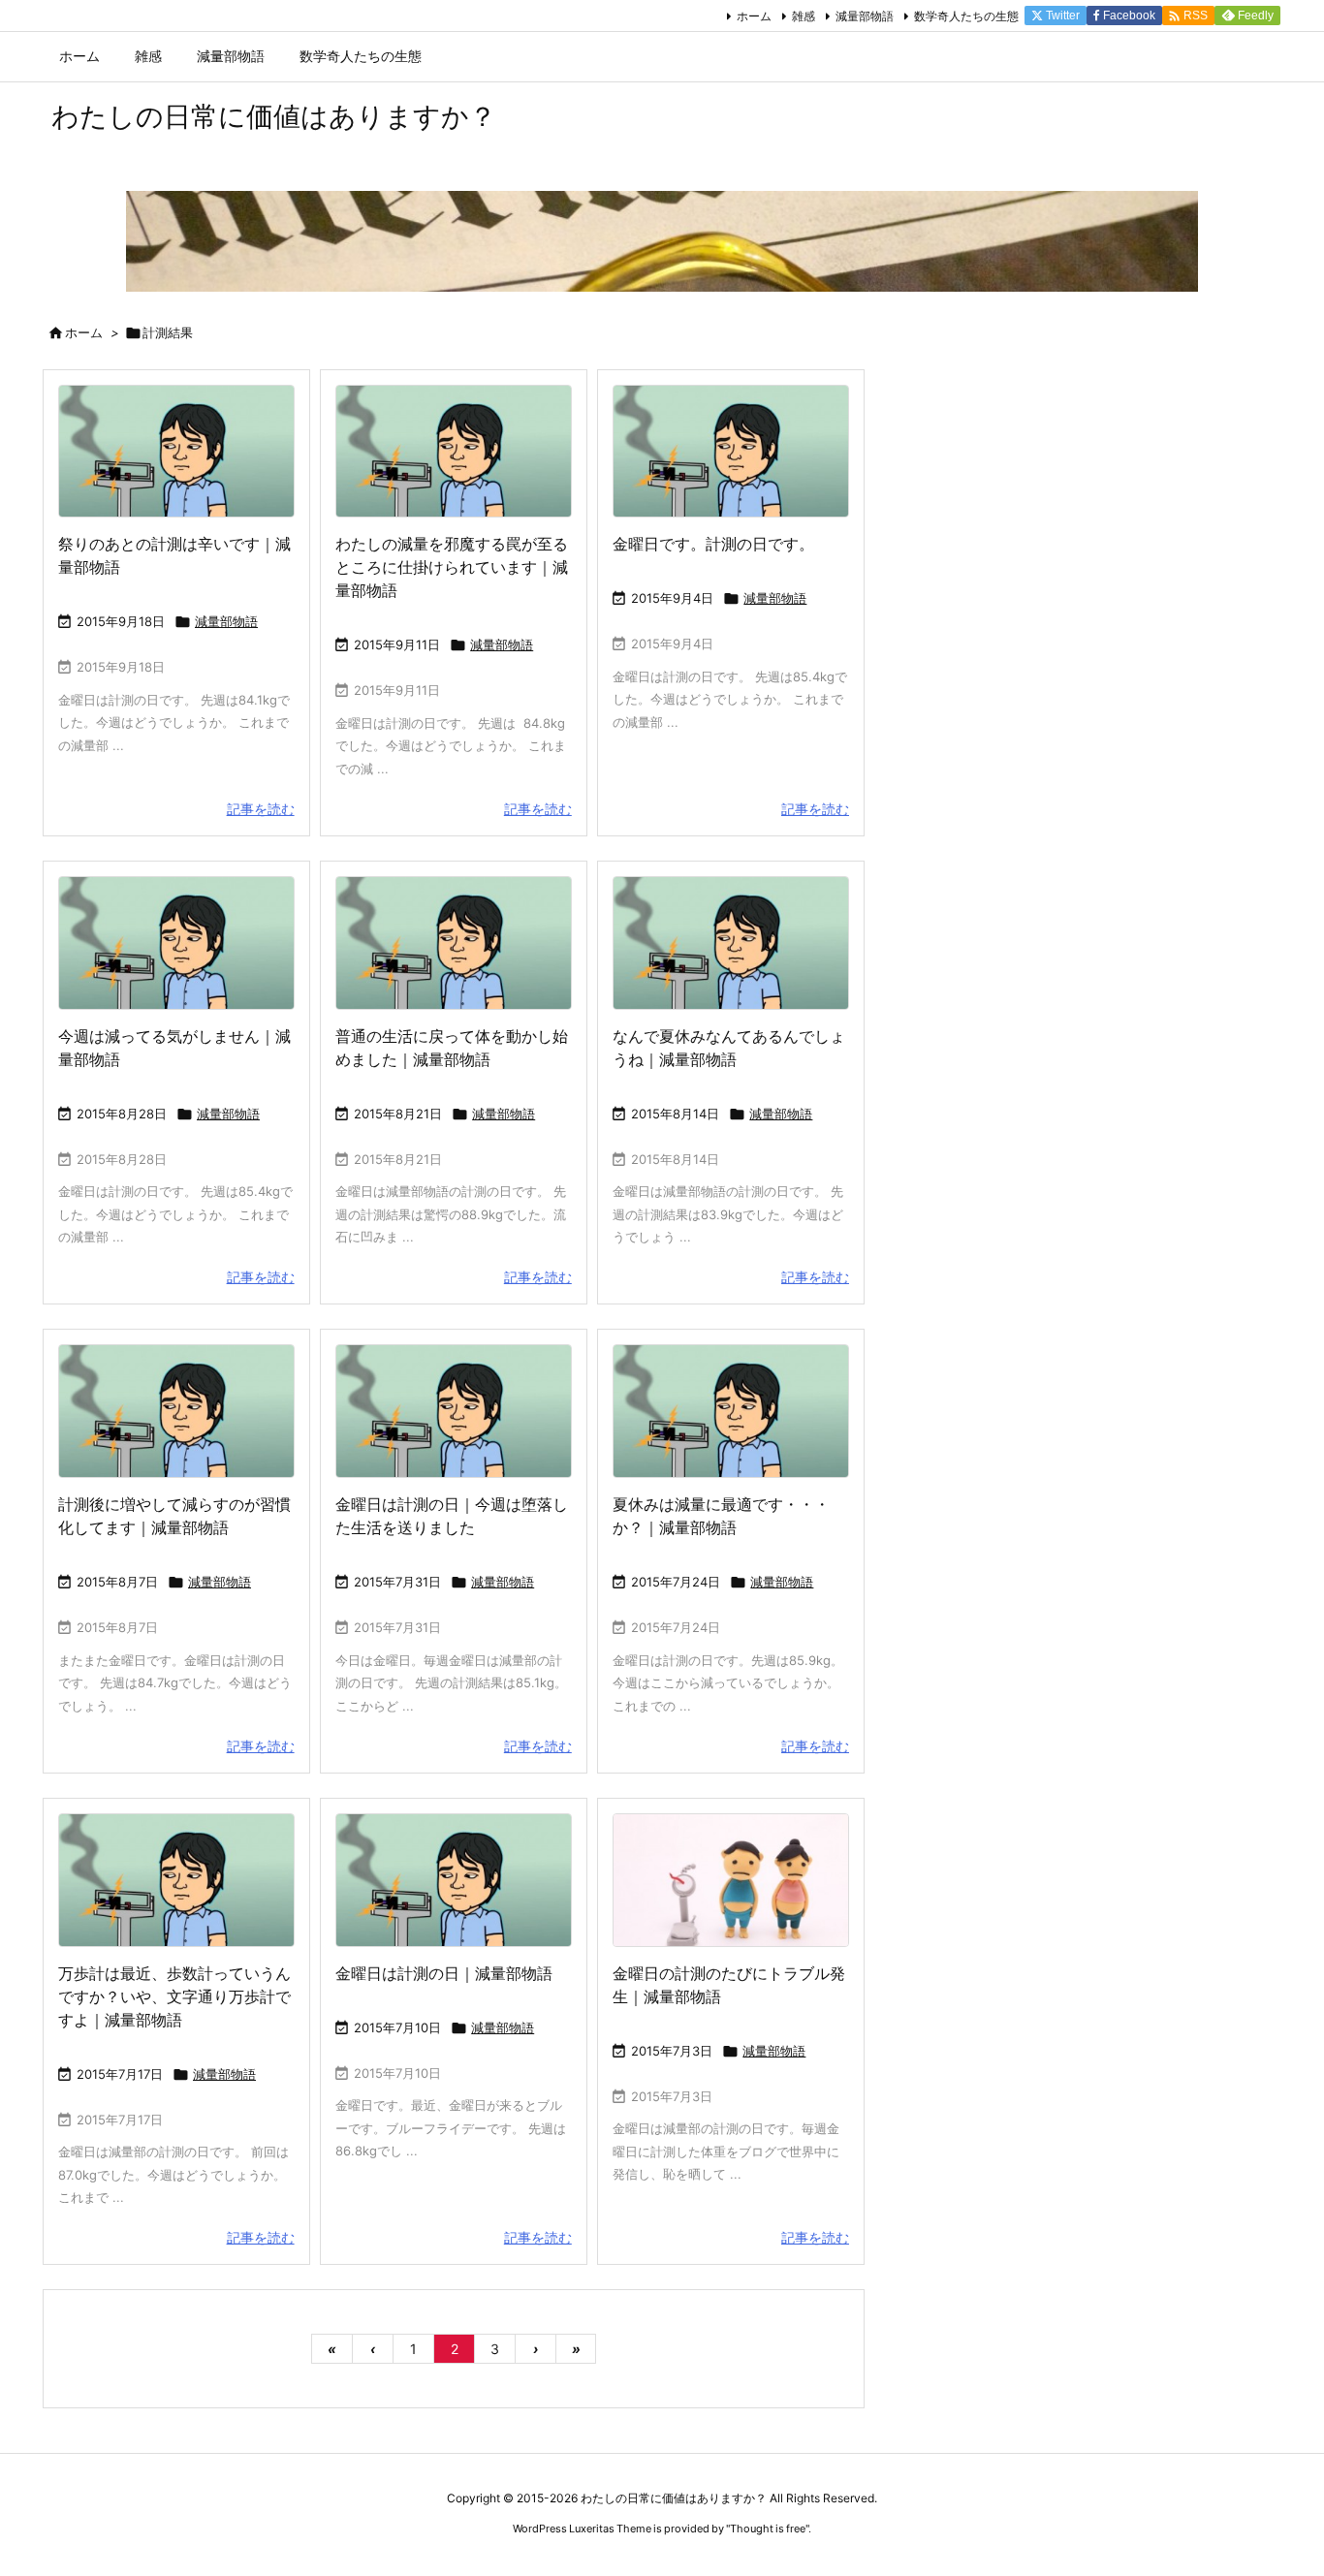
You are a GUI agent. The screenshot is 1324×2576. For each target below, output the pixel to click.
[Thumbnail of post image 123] (731, 943)
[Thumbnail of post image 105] (731, 1880)
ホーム (754, 16)
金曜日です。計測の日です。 (713, 544)
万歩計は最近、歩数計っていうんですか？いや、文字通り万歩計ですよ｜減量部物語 (174, 1996)
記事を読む (261, 809)
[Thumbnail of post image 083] (454, 1880)
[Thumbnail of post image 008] (731, 1411)
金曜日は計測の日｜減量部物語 (444, 1973)
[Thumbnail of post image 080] (176, 943)
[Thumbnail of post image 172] (176, 452)
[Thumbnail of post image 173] (731, 452)
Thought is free (768, 2529)
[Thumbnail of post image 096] (454, 1411)
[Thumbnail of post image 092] (176, 1411)
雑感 (804, 16)
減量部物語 (865, 16)
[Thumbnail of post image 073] (454, 943)
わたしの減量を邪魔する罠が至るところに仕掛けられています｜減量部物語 (452, 567)
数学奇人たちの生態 (966, 16)
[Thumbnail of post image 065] (176, 1880)
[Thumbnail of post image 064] (454, 452)
